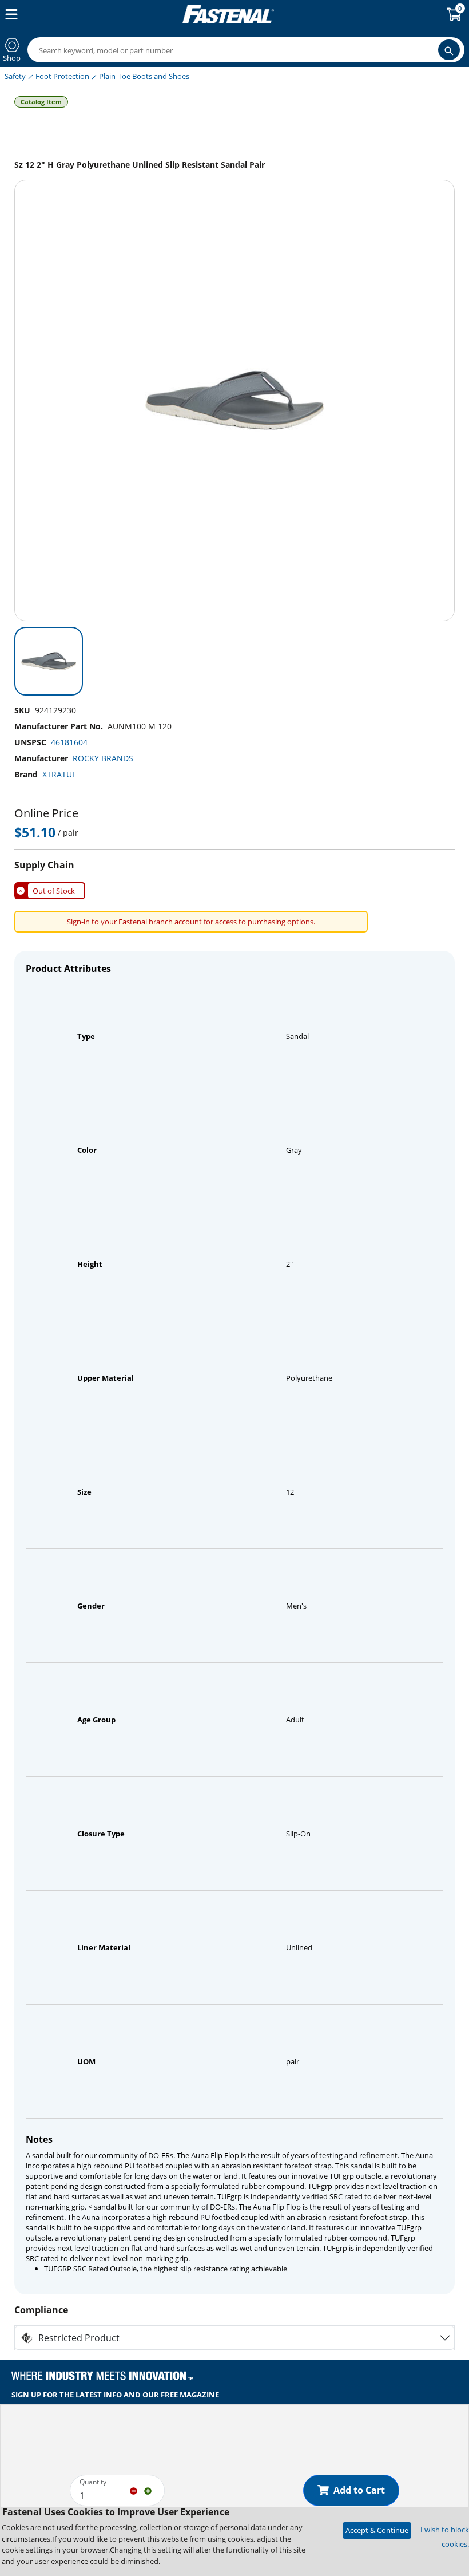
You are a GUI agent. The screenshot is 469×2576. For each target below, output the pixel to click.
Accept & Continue (377, 2530)
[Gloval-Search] (449, 50)
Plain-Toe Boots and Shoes (144, 76)
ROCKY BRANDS (103, 758)
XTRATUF (59, 774)
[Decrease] (134, 2490)
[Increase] (148, 2490)
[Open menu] (9, 14)
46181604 (69, 742)
